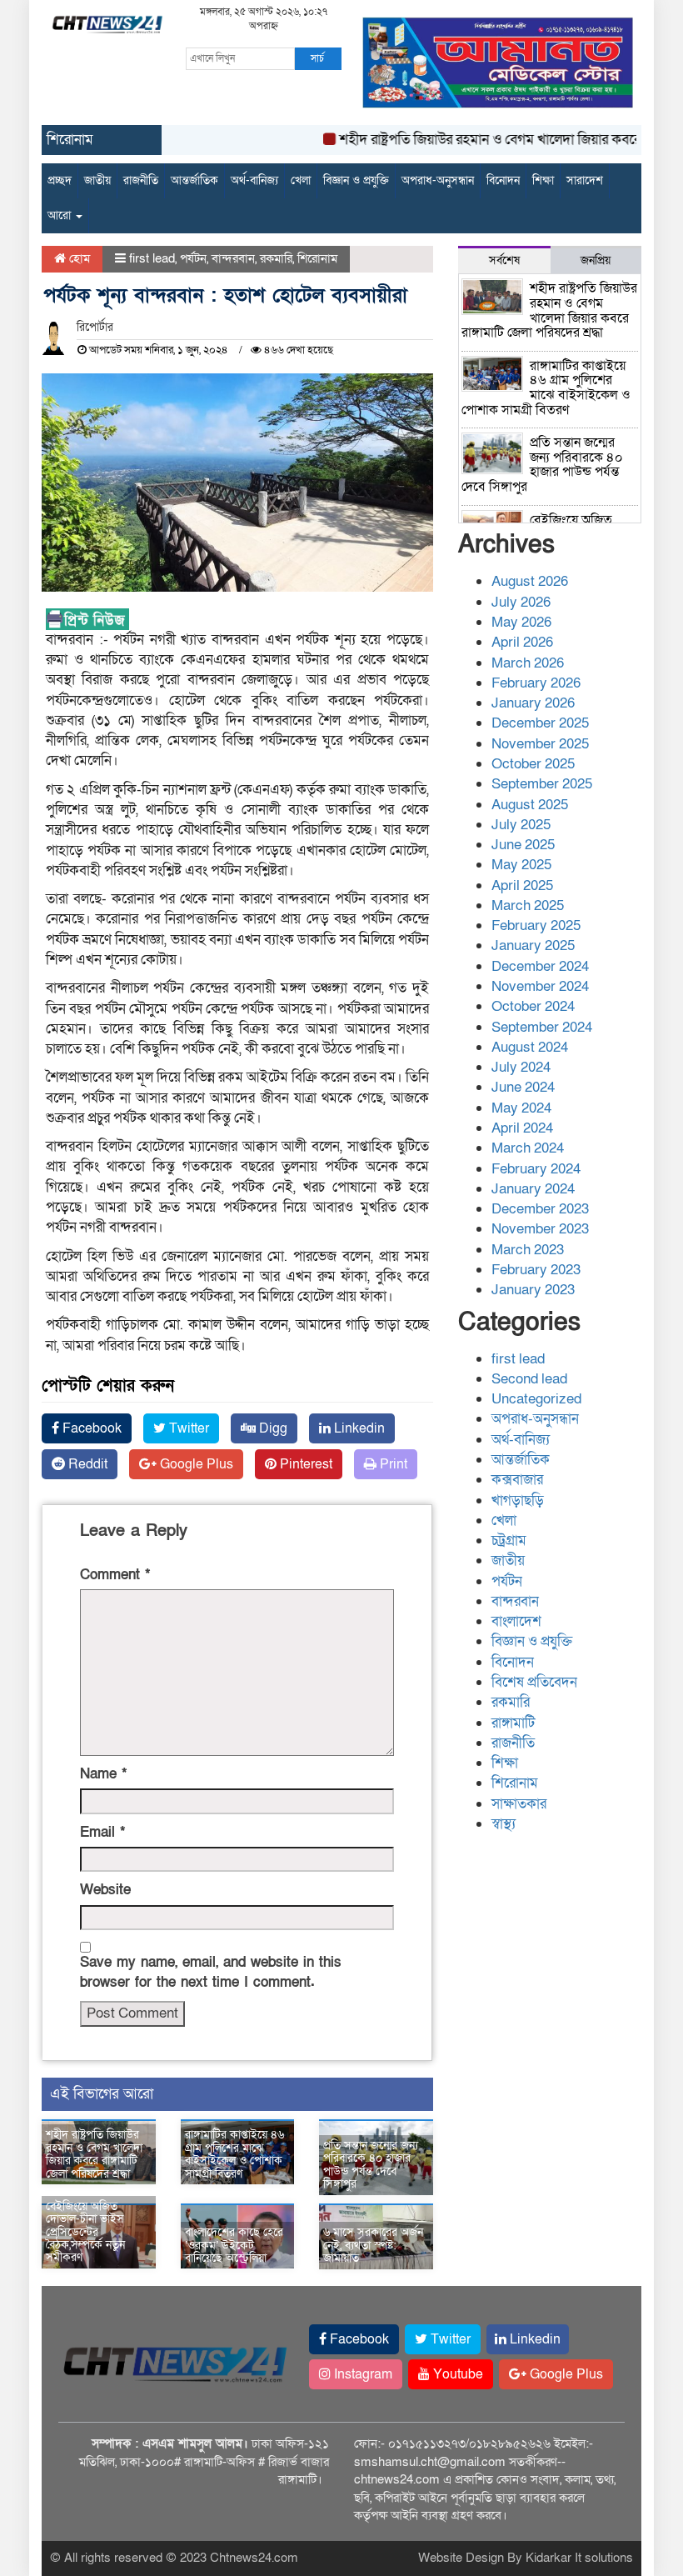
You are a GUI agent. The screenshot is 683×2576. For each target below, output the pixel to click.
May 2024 (521, 1108)
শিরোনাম (317, 258)
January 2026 (533, 703)
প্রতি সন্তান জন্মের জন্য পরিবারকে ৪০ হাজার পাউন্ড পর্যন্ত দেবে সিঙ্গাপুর (371, 2165)
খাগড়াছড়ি (518, 1501)
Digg (272, 1428)
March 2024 (528, 1148)
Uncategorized (536, 1399)
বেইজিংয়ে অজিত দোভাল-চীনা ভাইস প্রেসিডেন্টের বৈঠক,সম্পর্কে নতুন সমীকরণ (85, 2232)
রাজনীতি (141, 180)
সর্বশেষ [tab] (504, 260)
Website (105, 1890)
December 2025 (540, 723)
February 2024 (536, 1169)
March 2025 (528, 905)
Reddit (86, 1464)
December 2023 (540, 1209)
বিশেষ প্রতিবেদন (534, 1682)
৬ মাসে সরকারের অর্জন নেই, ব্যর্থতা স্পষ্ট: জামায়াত (373, 2245)
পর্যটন (193, 258)
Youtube (456, 2374)
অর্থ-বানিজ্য (254, 180)
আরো (61, 215)
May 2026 (521, 622)
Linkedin (358, 1428)
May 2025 (521, 865)
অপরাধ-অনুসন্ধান (438, 180)
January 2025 (533, 945)
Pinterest (304, 1464)
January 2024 (533, 1189)
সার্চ (317, 58)
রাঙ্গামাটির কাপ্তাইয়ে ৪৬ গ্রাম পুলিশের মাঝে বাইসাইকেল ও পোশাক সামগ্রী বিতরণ (234, 2154)
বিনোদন (503, 180)
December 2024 (540, 966)
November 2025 (540, 744)
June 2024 (523, 1087)
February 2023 (536, 1270)
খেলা (301, 180)
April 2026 (522, 642)
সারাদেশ (585, 180)
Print (392, 1464)
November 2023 (540, 1229)
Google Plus (195, 1464)
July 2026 (521, 602)
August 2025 (530, 805)
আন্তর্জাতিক (194, 180)
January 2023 (533, 1290)
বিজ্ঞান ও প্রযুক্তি (356, 180)
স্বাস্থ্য (504, 1824)
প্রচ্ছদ (60, 180)
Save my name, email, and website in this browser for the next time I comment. (211, 1972)
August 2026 (530, 581)
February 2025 (536, 925)
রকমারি (276, 258)
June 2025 (523, 845)
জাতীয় (97, 180)
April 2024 (522, 1128)
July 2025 (521, 825)
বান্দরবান (233, 258)
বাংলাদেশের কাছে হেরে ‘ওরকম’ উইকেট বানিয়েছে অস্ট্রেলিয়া (234, 2245)
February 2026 (536, 683)
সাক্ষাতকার (519, 1804)
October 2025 (533, 764)
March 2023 (528, 1250)
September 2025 (542, 784)
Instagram (361, 2374)
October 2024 (533, 1006)
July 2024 (521, 1067)
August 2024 (530, 1047)
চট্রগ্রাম (509, 1541)
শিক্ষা (543, 180)
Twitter (187, 1428)
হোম (78, 258)
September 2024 (542, 1027)
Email (102, 1832)
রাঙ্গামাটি (513, 1723)
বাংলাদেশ (516, 1621)
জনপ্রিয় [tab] (596, 260)
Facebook (90, 1428)
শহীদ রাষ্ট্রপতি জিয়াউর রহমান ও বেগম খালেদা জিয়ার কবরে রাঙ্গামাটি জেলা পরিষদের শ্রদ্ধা (94, 2154)
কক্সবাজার (517, 1480)
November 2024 (540, 986)
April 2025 (522, 885)
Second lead (529, 1379)
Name (103, 1774)
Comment (115, 1575)
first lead (152, 258)
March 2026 (528, 663)
